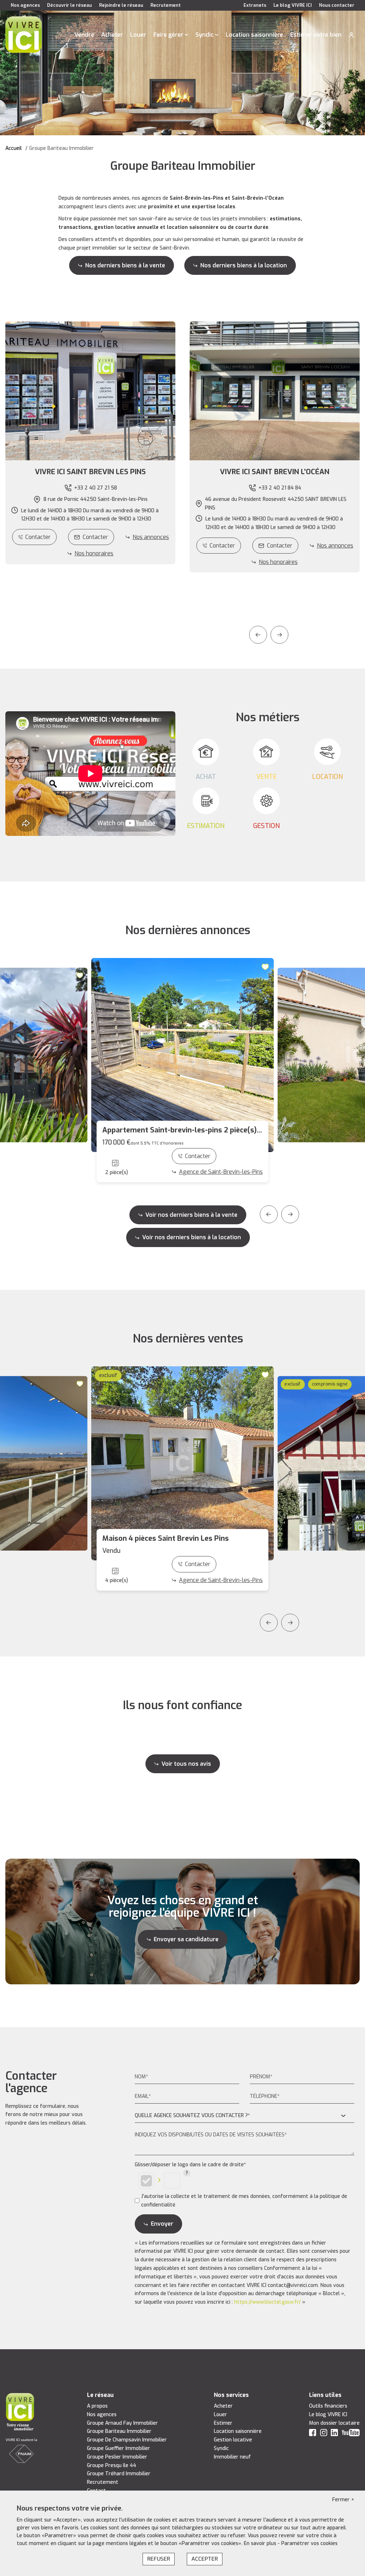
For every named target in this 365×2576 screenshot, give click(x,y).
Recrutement (166, 5)
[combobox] (245, 2116)
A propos (97, 2406)
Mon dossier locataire (334, 2423)
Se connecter (351, 35)
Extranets (255, 5)
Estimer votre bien (316, 35)
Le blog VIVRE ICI (293, 5)
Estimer (223, 2423)
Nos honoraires (94, 553)
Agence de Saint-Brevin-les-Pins (221, 1172)
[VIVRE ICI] (24, 34)
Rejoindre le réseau (121, 5)
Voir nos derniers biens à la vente (191, 1215)
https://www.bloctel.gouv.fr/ (268, 2302)
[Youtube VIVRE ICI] (351, 2434)
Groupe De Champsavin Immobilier (127, 2440)
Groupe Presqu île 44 (112, 2465)
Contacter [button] (95, 537)
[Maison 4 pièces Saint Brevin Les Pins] (182, 1463)
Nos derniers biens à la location (244, 265)
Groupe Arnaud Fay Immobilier (122, 2423)
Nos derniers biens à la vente (125, 265)
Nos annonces (151, 537)
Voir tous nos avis (186, 1764)
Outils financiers (328, 2406)
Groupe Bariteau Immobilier (119, 2431)
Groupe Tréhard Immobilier (119, 2474)
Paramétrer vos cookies (309, 2543)
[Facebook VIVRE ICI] (313, 2434)
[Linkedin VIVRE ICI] (334, 2434)
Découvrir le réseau (70, 5)
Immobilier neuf (232, 2457)
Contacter (38, 537)
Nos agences (25, 5)
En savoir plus (261, 2543)
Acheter (112, 35)
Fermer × (343, 2500)
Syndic (204, 35)
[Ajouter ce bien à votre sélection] (81, 975)
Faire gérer (168, 35)
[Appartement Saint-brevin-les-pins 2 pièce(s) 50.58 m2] (182, 1055)
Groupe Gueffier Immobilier (119, 2448)
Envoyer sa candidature (186, 1939)
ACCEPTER (205, 2559)
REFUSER (159, 2559)
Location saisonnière (254, 35)
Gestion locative (233, 2440)
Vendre (84, 35)
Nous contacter (337, 5)
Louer (138, 35)
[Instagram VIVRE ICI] (324, 2434)
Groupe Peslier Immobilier (117, 2457)
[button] (90, 472)
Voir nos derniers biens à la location (192, 1237)
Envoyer (162, 2224)
